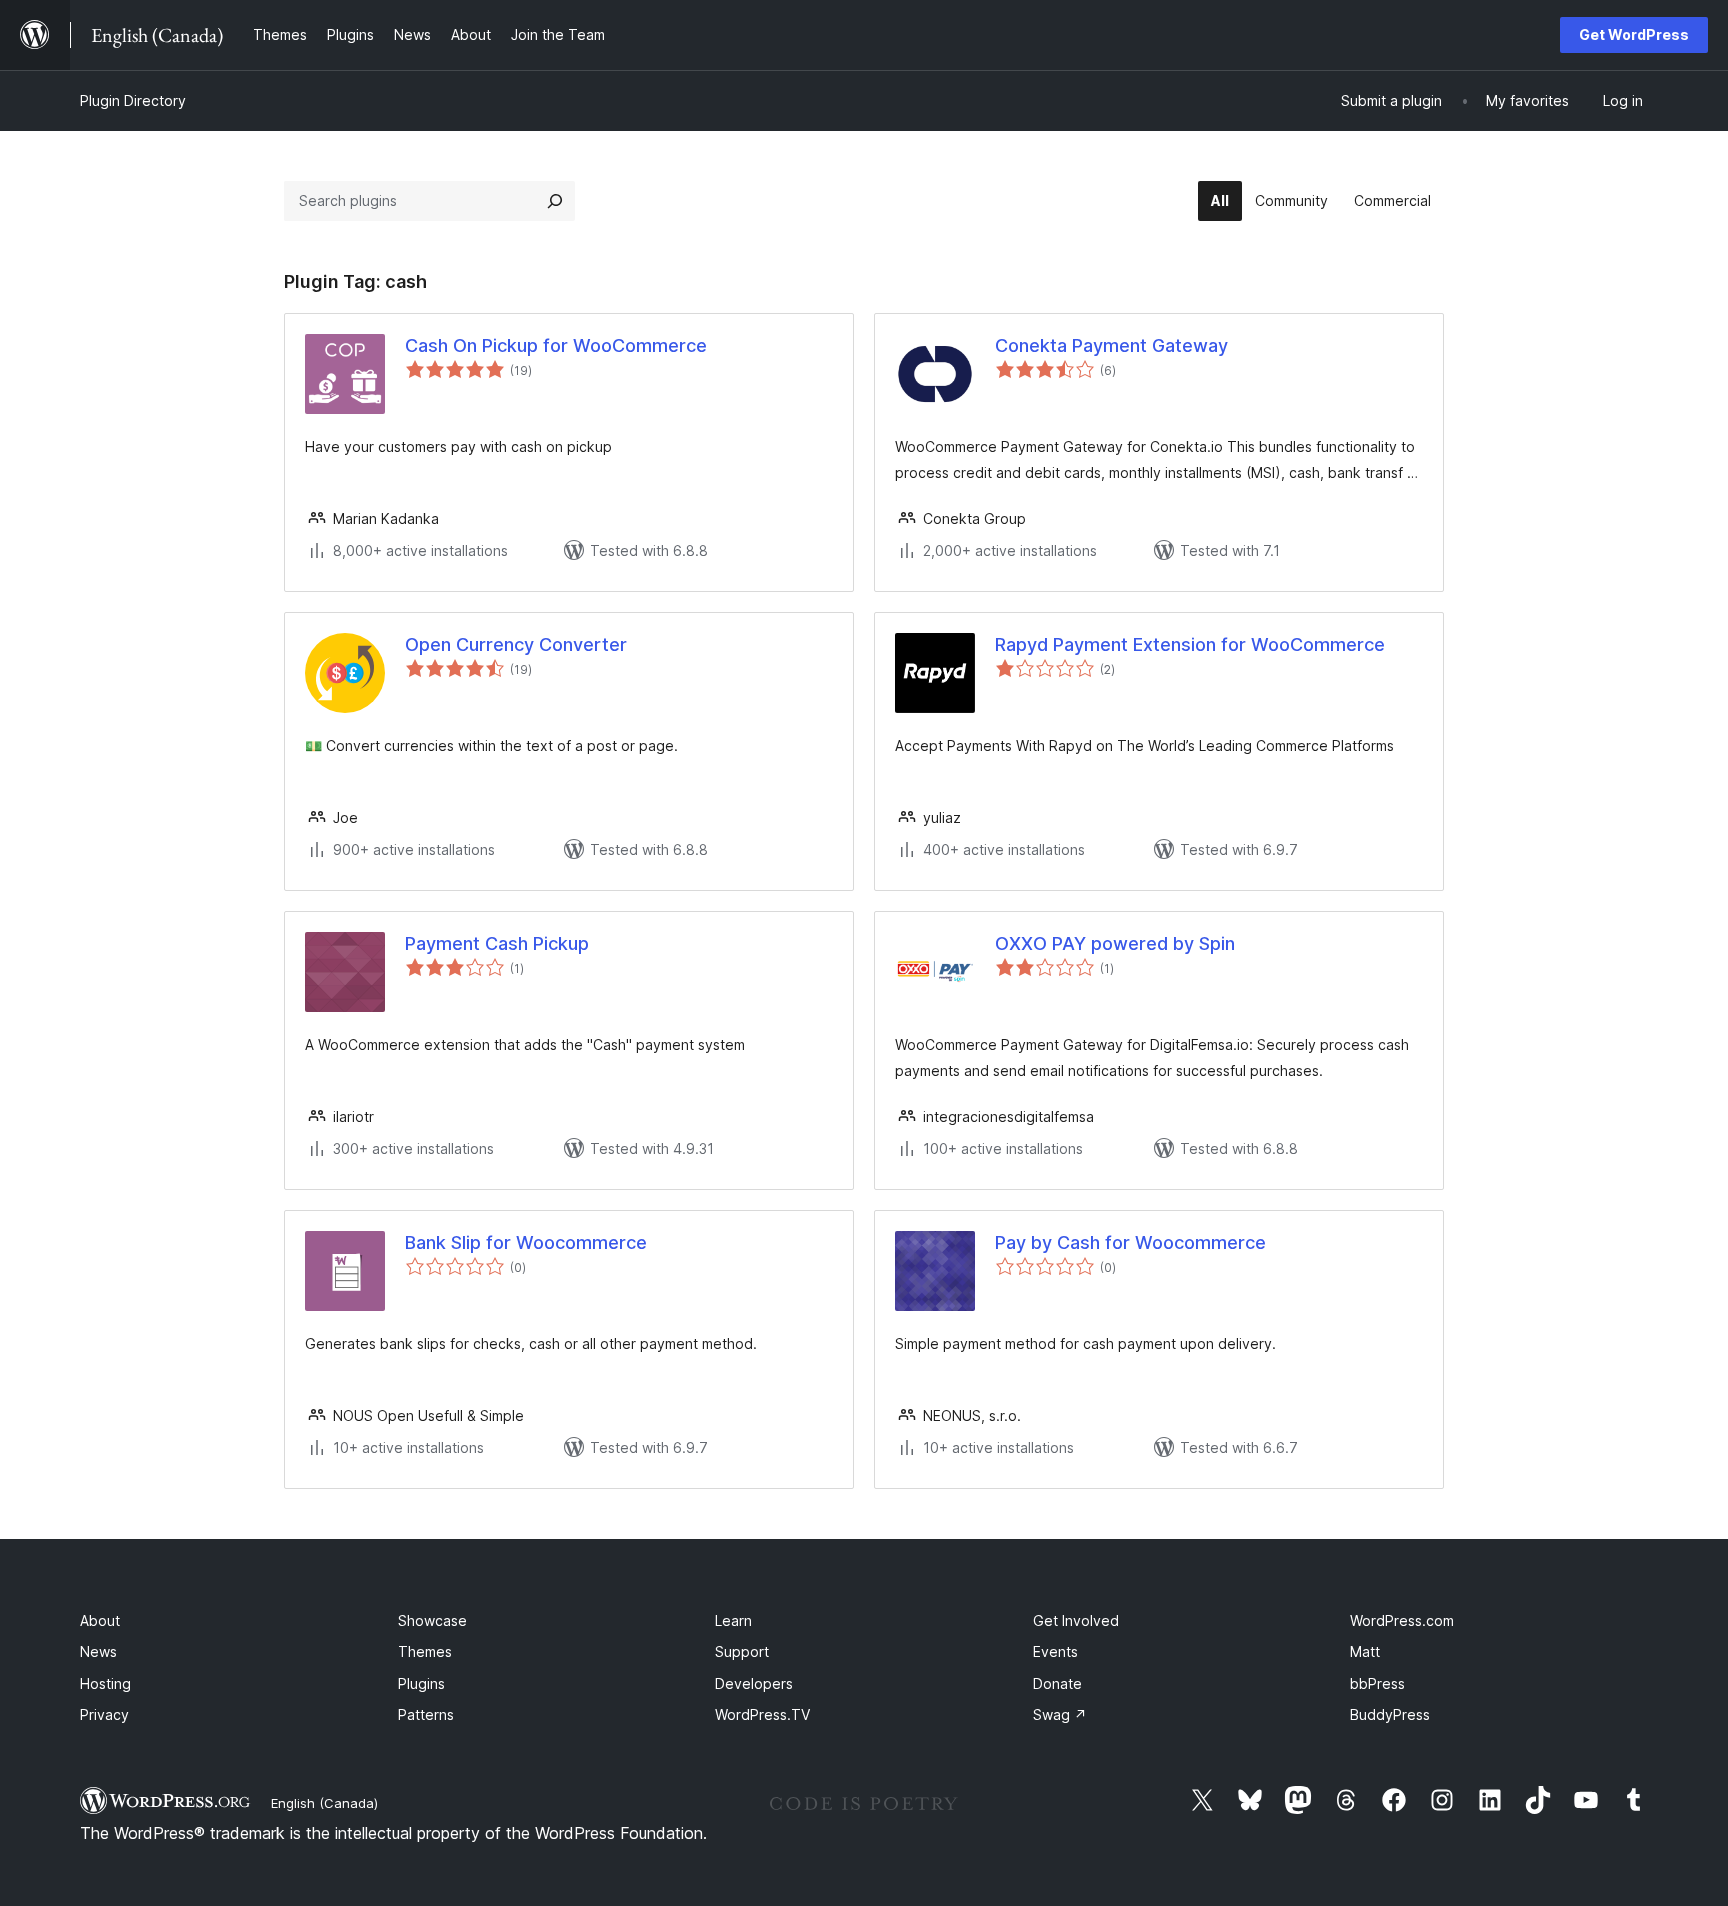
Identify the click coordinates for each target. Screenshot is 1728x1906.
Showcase (432, 1620)
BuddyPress (1390, 1714)
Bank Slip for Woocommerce (526, 1242)
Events (1055, 1651)
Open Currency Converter (516, 644)
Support (742, 1651)
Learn (733, 1620)
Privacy (104, 1714)
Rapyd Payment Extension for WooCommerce (1190, 644)
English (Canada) (324, 1803)
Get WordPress (1634, 34)
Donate (1057, 1683)
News (98, 1651)
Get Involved (1076, 1620)
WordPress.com (1402, 1620)
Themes (425, 1651)
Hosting (105, 1683)
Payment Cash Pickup (497, 943)
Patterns (426, 1714)
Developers (754, 1683)
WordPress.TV (762, 1714)
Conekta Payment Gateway (1111, 345)
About (100, 1620)
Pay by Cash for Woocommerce (1130, 1242)
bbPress (1377, 1683)
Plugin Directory (133, 100)
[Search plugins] (555, 201)
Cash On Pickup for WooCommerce (556, 345)
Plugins (421, 1683)
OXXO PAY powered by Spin (1115, 943)
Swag (1060, 1714)
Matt (1365, 1651)
